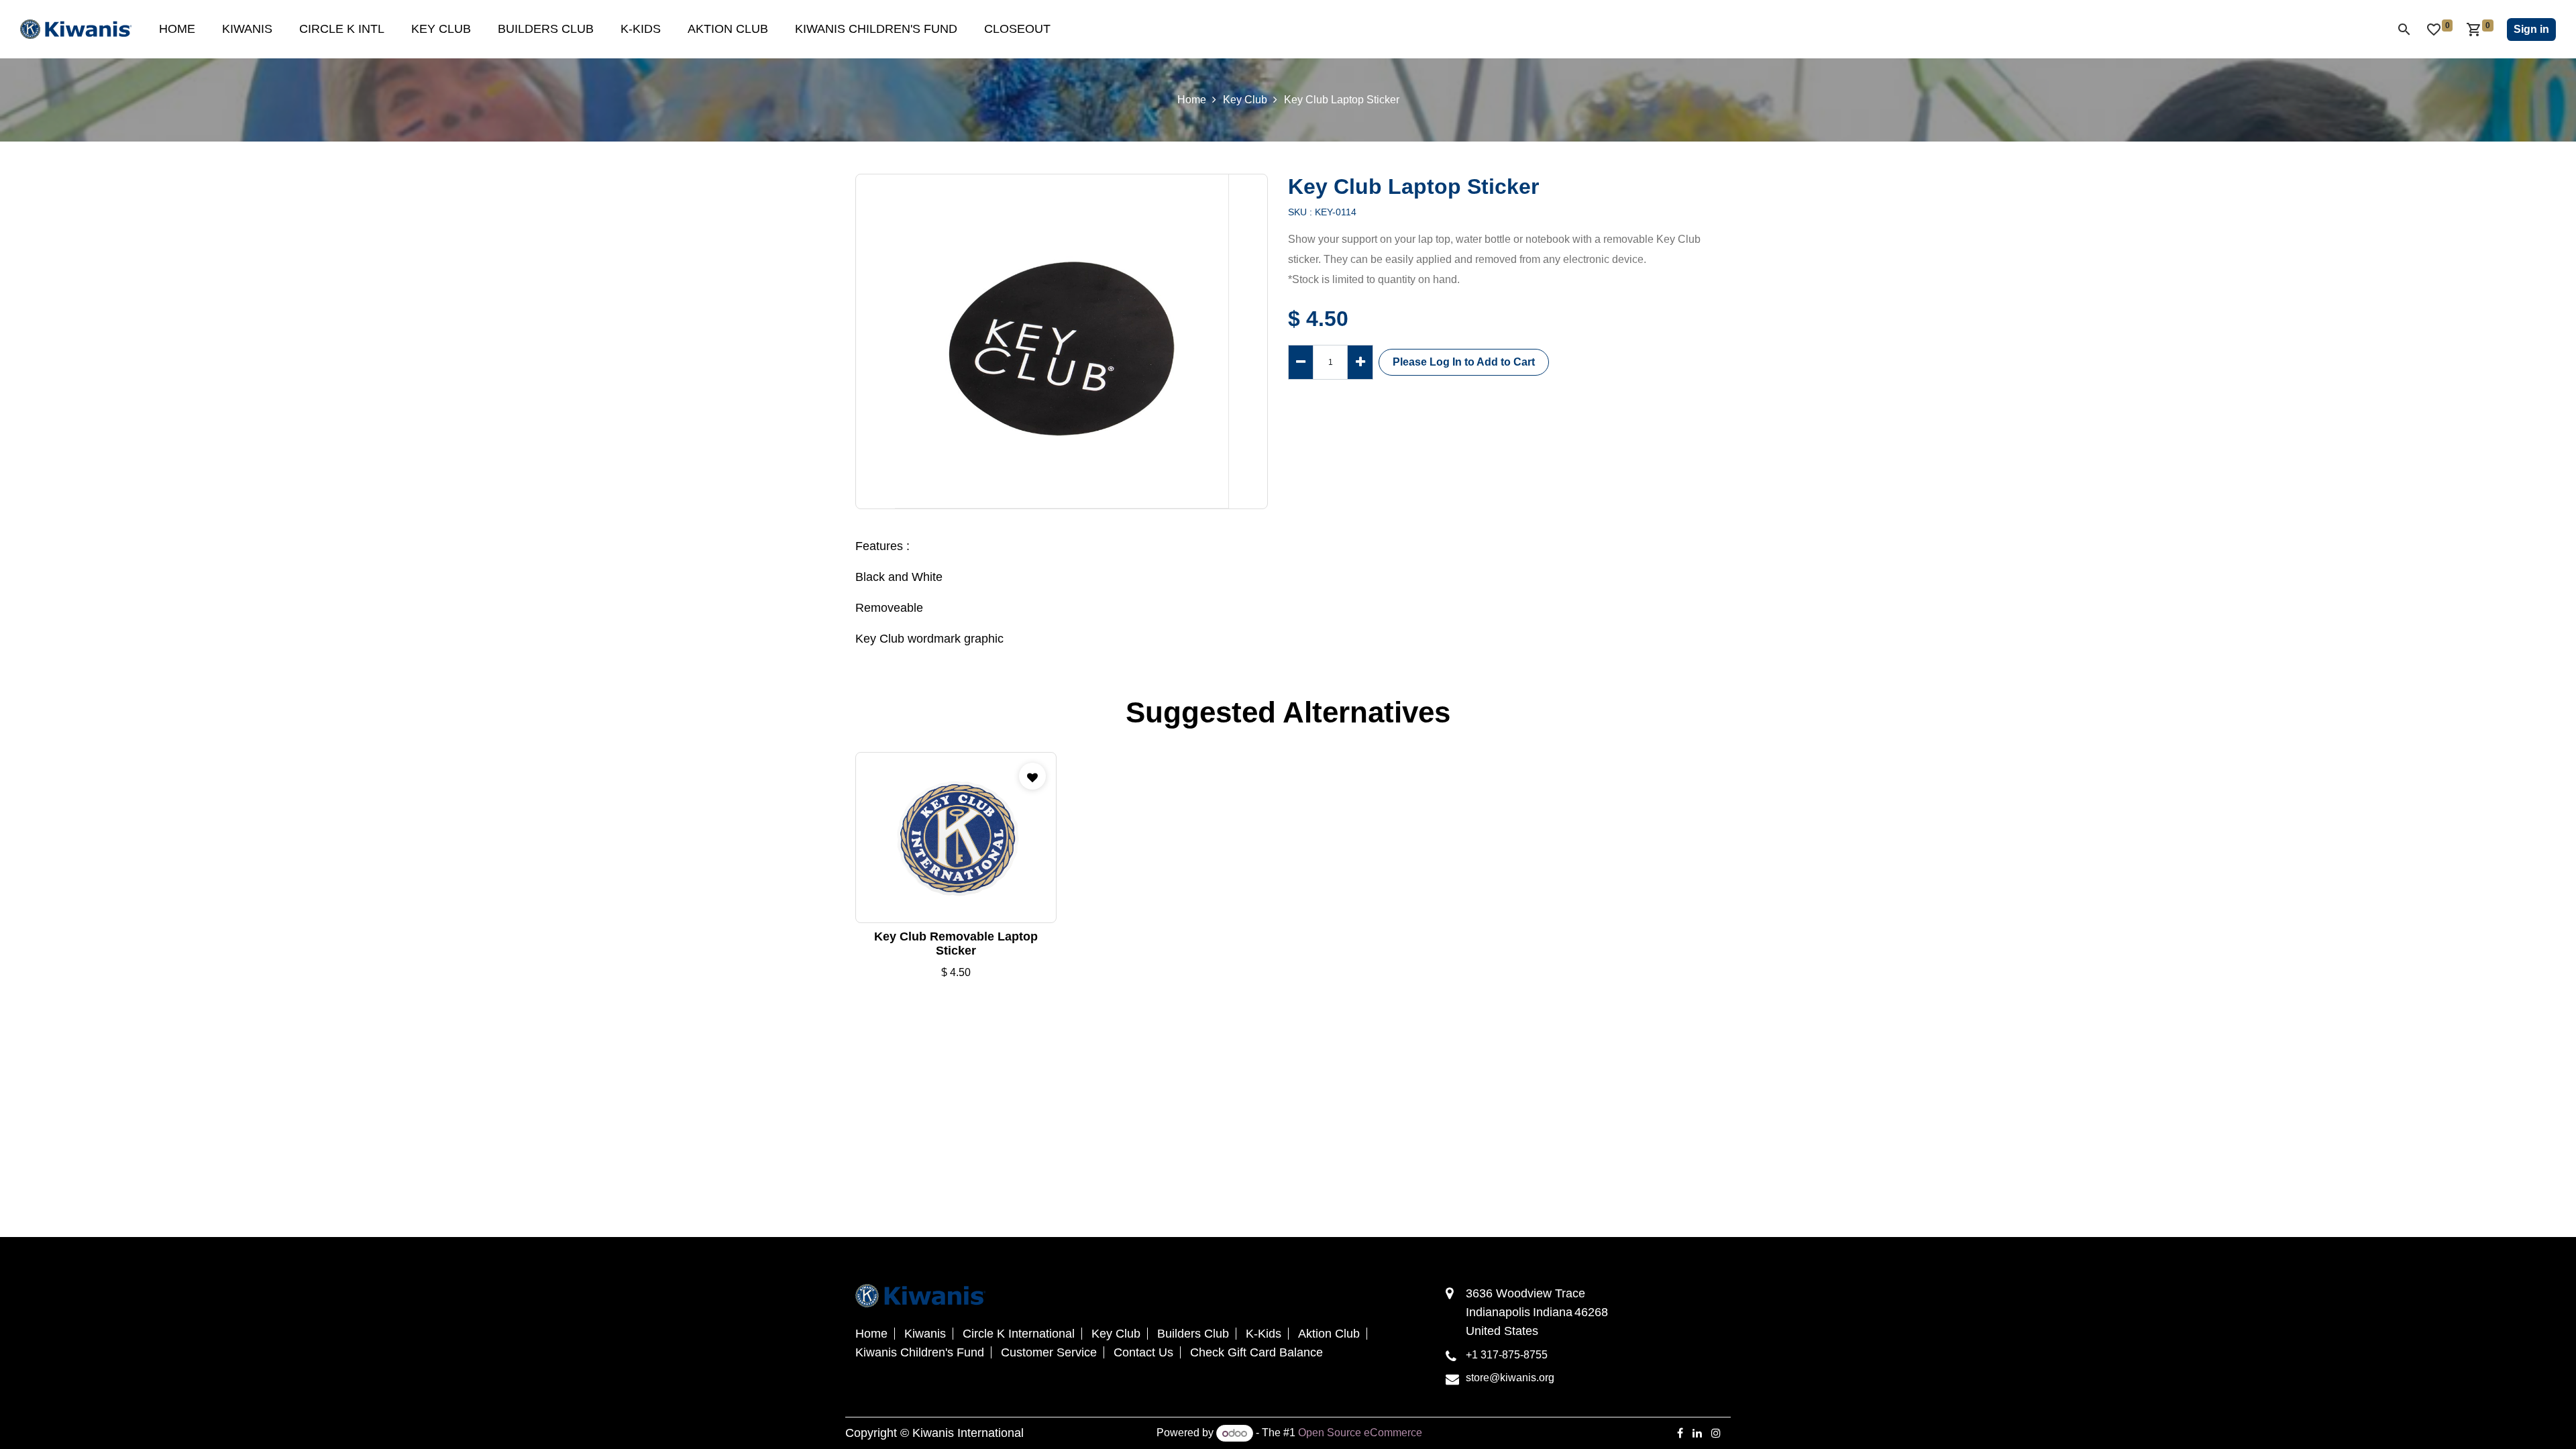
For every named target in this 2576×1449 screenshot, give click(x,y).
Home (1192, 100)
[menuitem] (177, 29)
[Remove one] (1301, 362)
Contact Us (1143, 1352)
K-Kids (1264, 1334)
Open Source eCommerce (1360, 1433)
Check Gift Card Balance (1256, 1352)
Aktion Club (1329, 1334)
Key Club (1245, 100)
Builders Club (1193, 1334)
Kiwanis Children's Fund (920, 1352)
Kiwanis (925, 1334)
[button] (1464, 362)
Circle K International (1019, 1334)
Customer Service (1049, 1352)
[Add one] (1360, 362)
